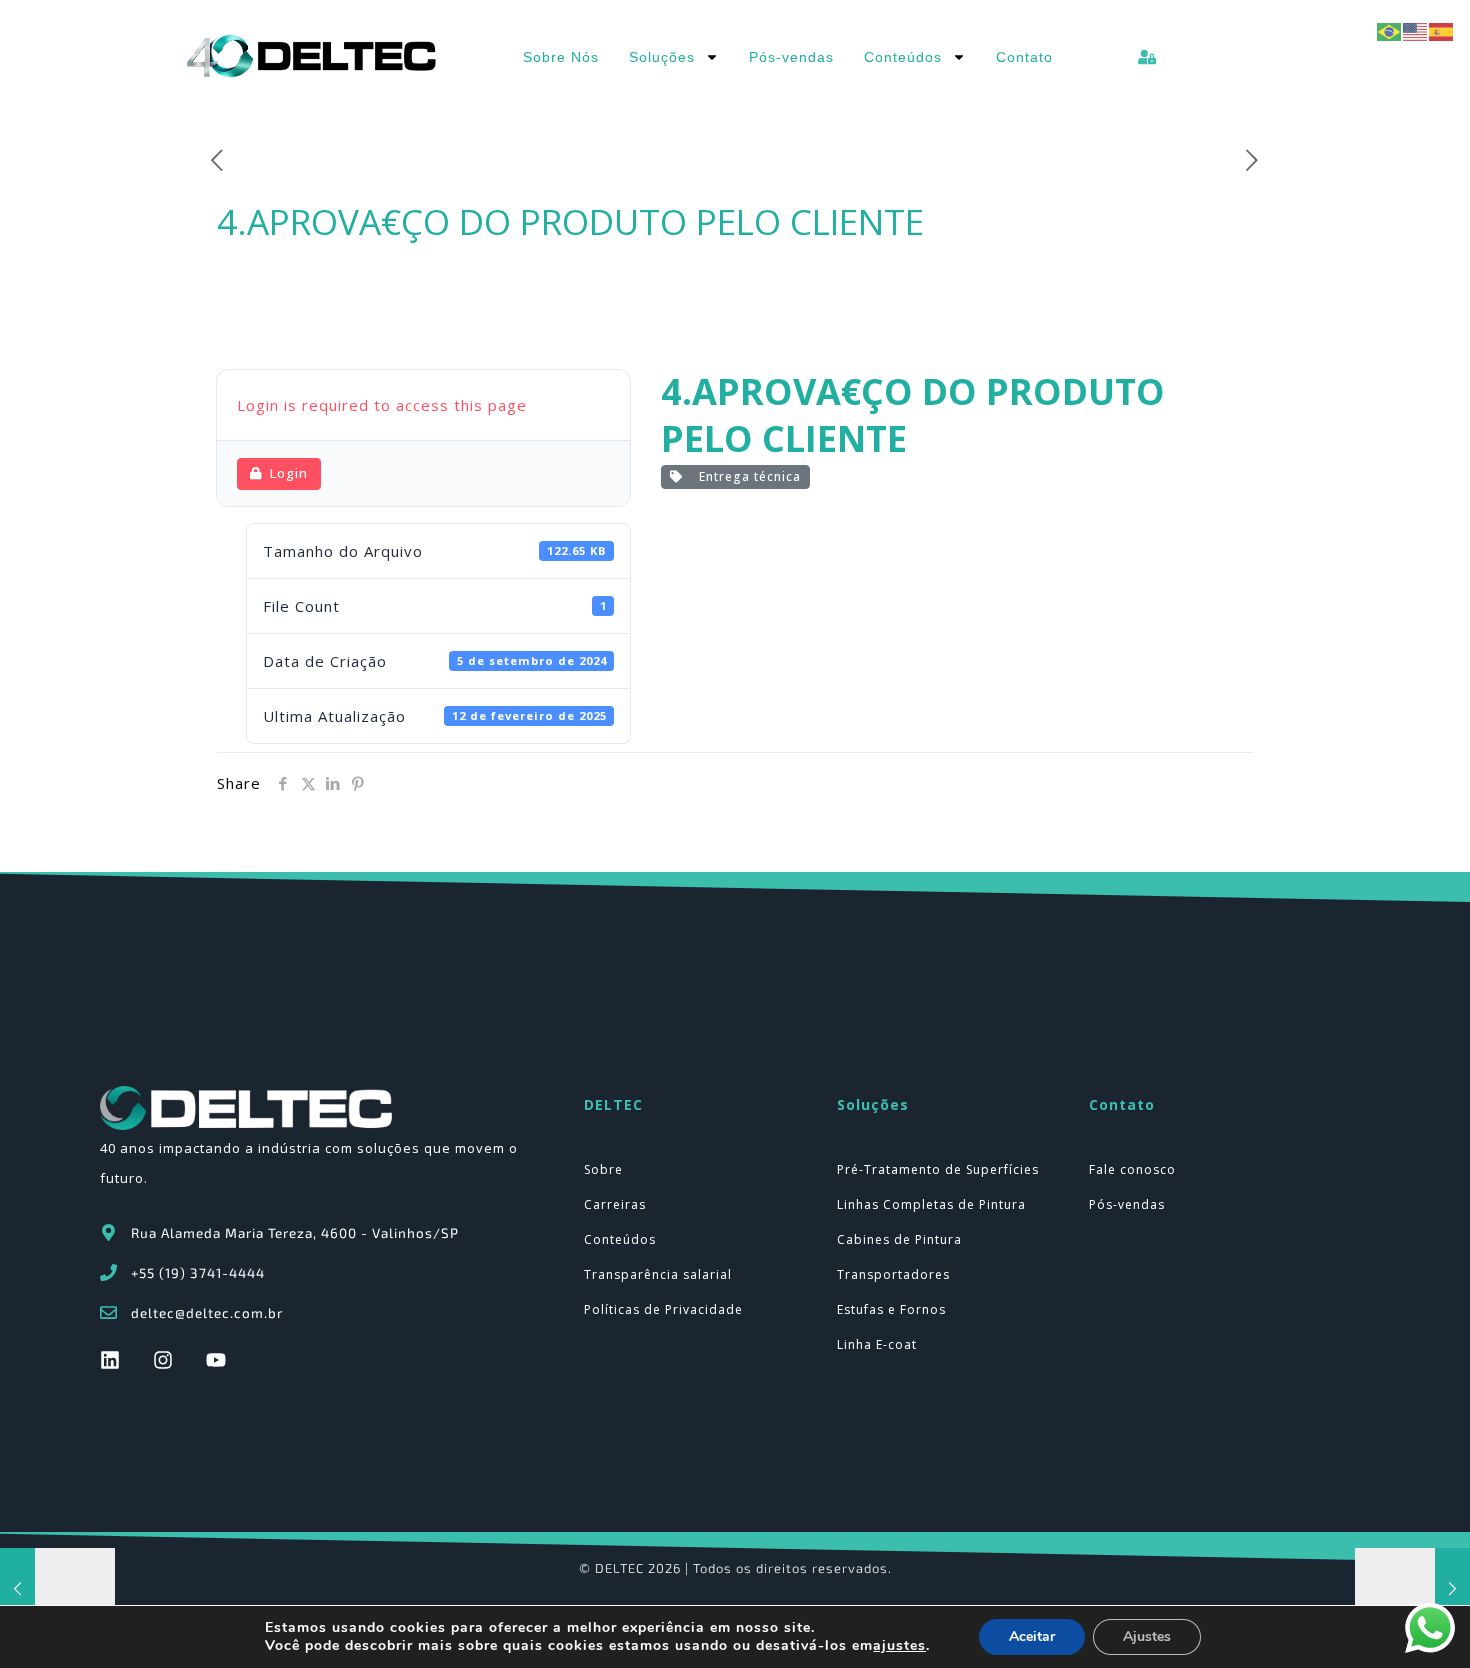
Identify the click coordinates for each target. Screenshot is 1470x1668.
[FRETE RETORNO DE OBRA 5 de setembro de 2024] (1412, 1588)
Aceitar (1032, 1636)
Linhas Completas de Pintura (931, 1204)
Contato (1024, 57)
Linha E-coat (877, 1344)
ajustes (899, 1646)
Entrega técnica (746, 476)
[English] (1416, 30)
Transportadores (893, 1274)
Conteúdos (903, 57)
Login (289, 473)
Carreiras (615, 1204)
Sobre (603, 1169)
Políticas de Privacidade (663, 1309)
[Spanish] (1442, 30)
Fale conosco (1132, 1169)
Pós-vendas (791, 57)
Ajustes (1147, 1636)
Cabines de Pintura (899, 1239)
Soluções (662, 57)
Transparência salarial (658, 1274)
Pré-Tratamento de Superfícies (938, 1169)
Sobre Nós (561, 57)
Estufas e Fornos (891, 1309)
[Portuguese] (1390, 30)
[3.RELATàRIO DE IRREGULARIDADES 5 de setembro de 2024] (57, 1588)
